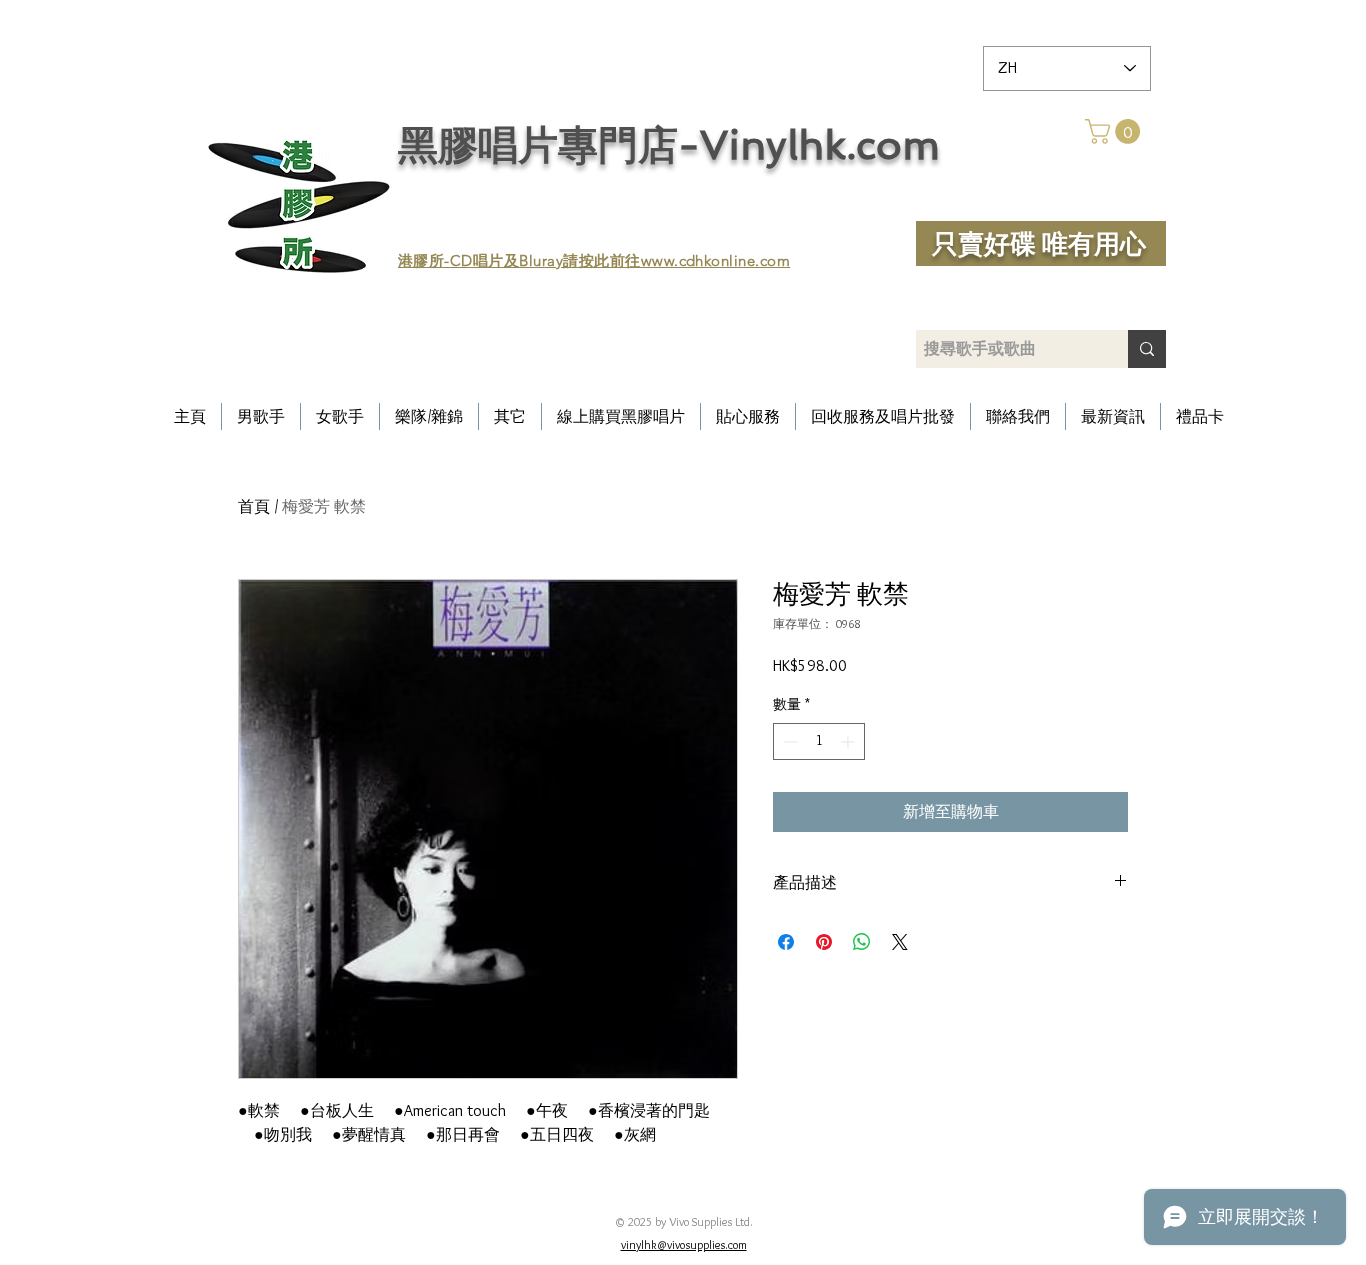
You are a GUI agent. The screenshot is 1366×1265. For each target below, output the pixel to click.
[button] (1115, 131)
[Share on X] (900, 942)
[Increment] (849, 741)
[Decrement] (788, 741)
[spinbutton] (819, 741)
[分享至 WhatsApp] (862, 942)
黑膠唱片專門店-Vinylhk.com (669, 145)
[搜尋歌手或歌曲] (1147, 349)
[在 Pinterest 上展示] (824, 942)
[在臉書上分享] (786, 942)
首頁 (254, 506)
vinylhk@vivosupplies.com (684, 1244)
